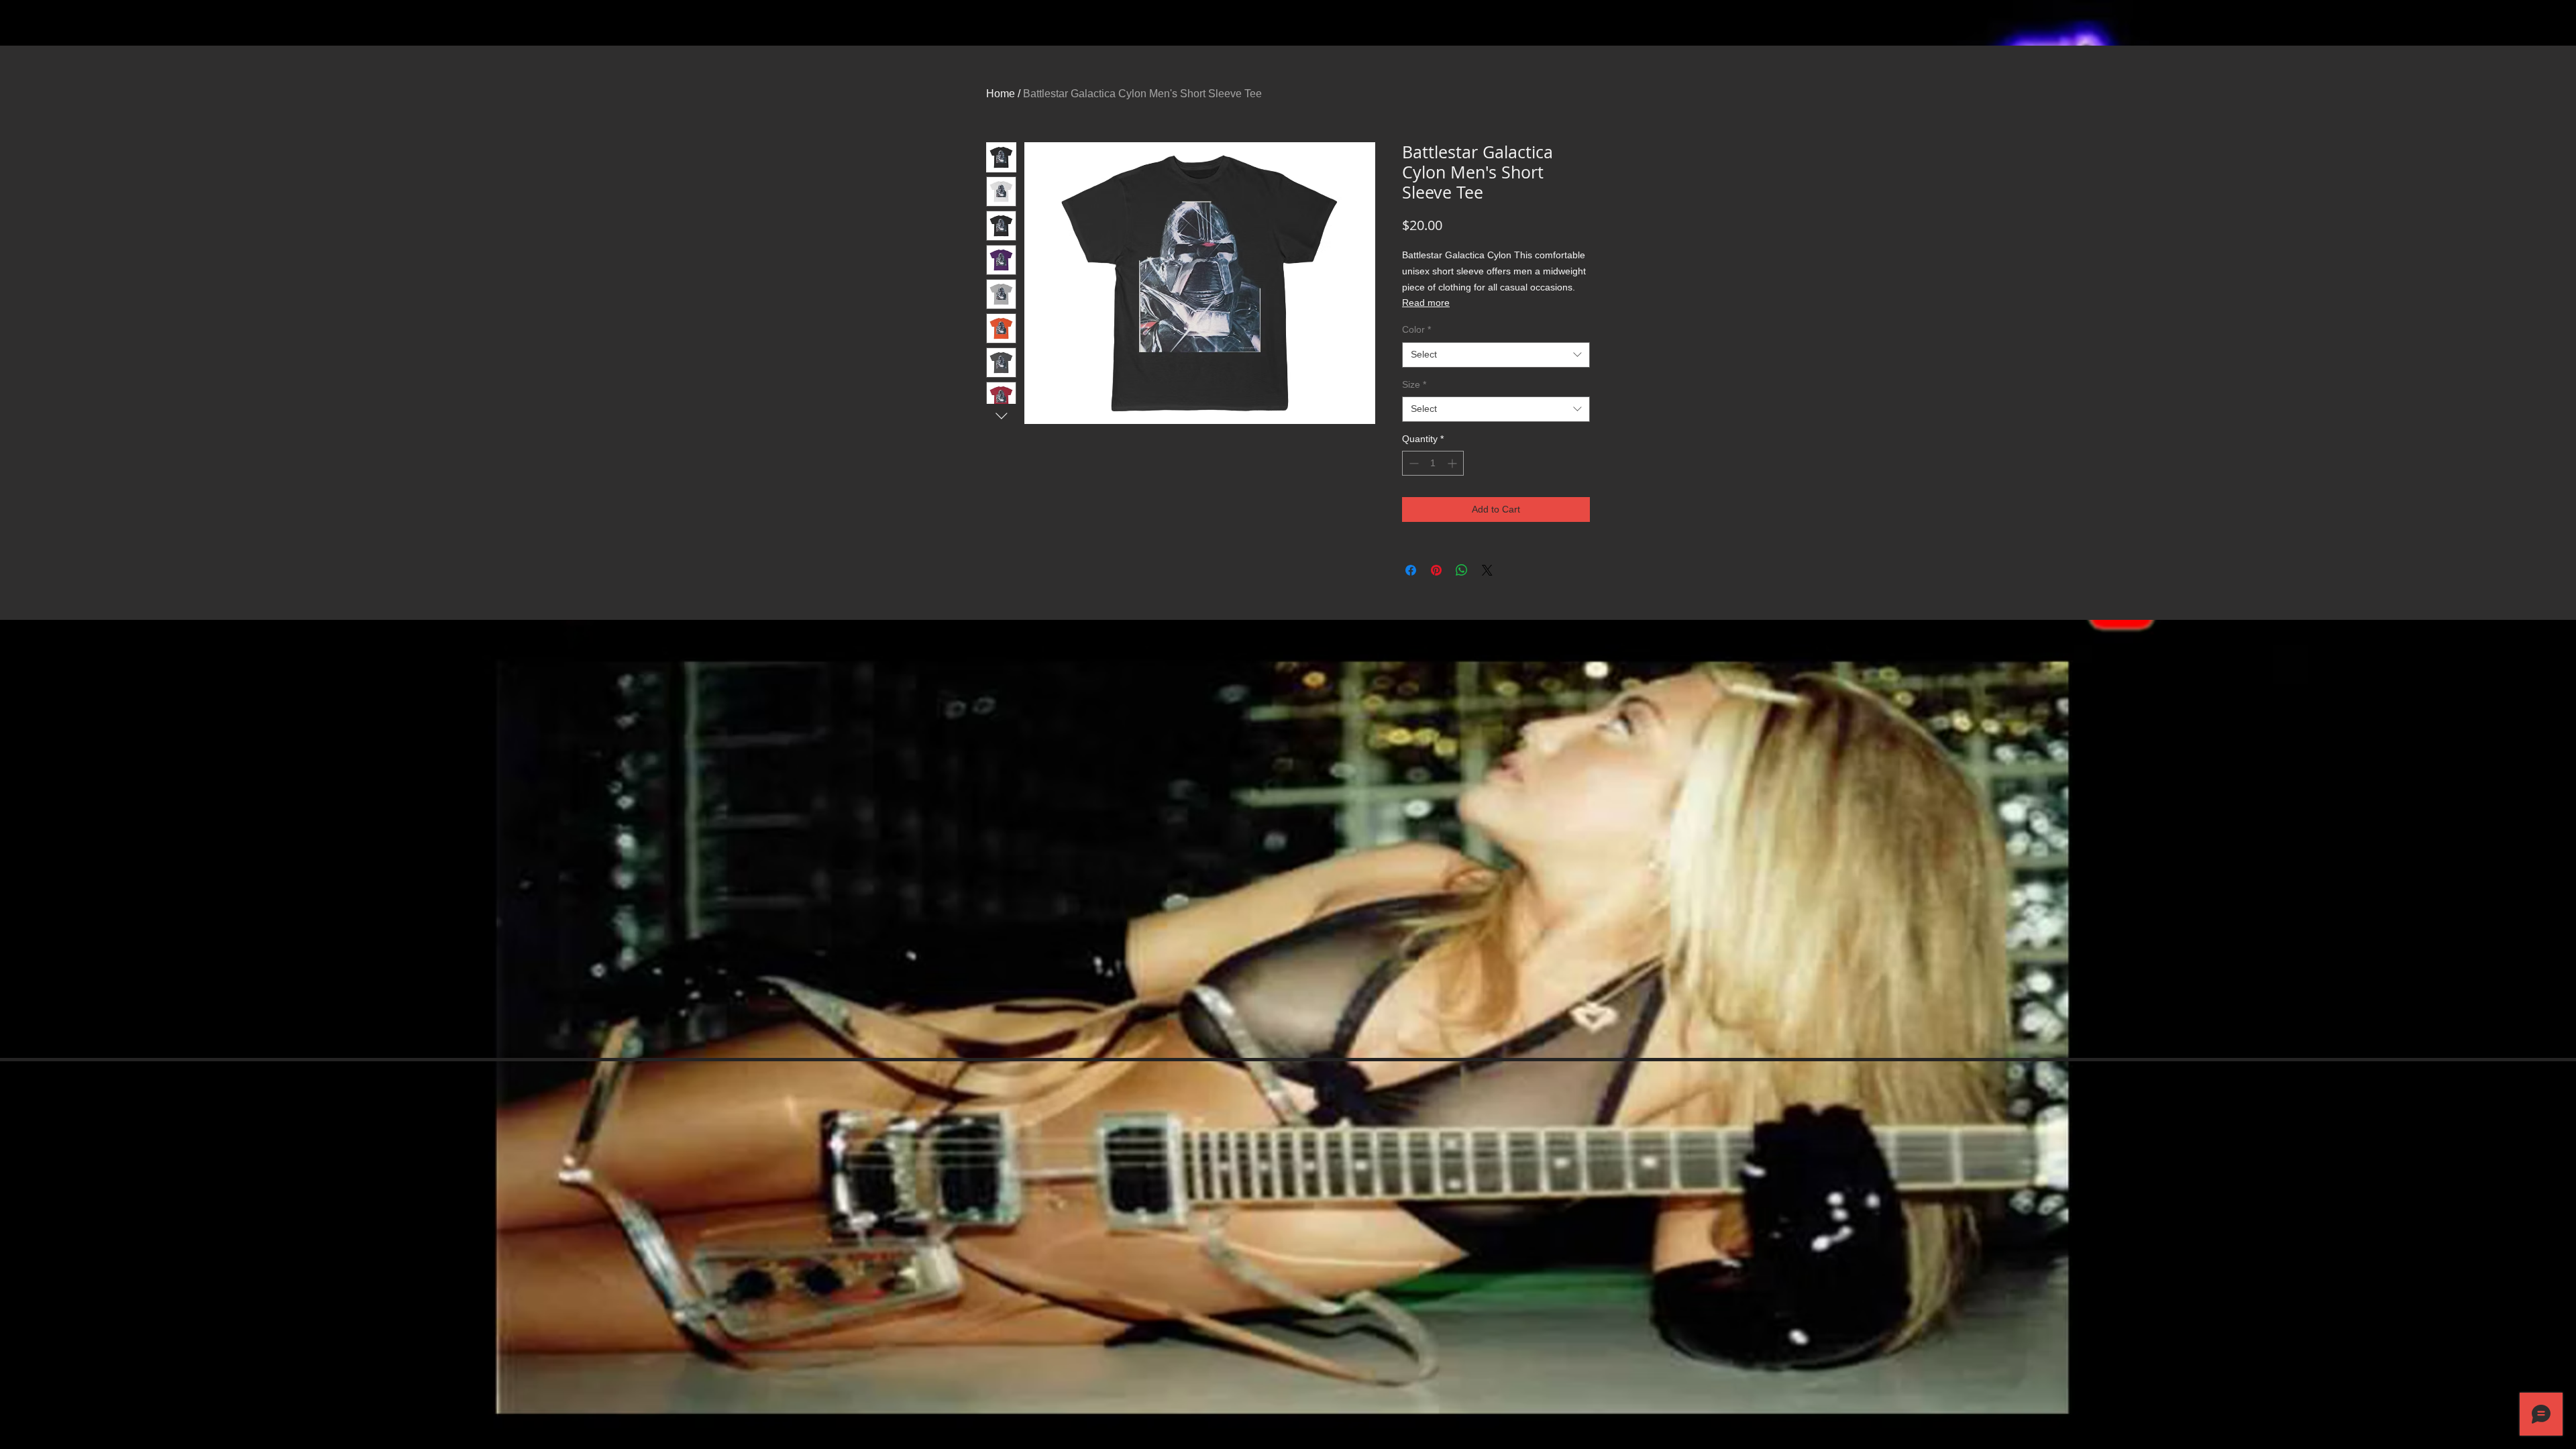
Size (1414, 384)
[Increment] (1453, 463)
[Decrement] (1412, 463)
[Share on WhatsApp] (1462, 570)
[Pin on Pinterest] (1436, 570)
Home (1001, 94)
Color (1416, 329)
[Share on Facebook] (1411, 570)
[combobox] (1496, 355)
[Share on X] (1487, 570)
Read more (1426, 303)
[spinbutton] (1433, 463)
